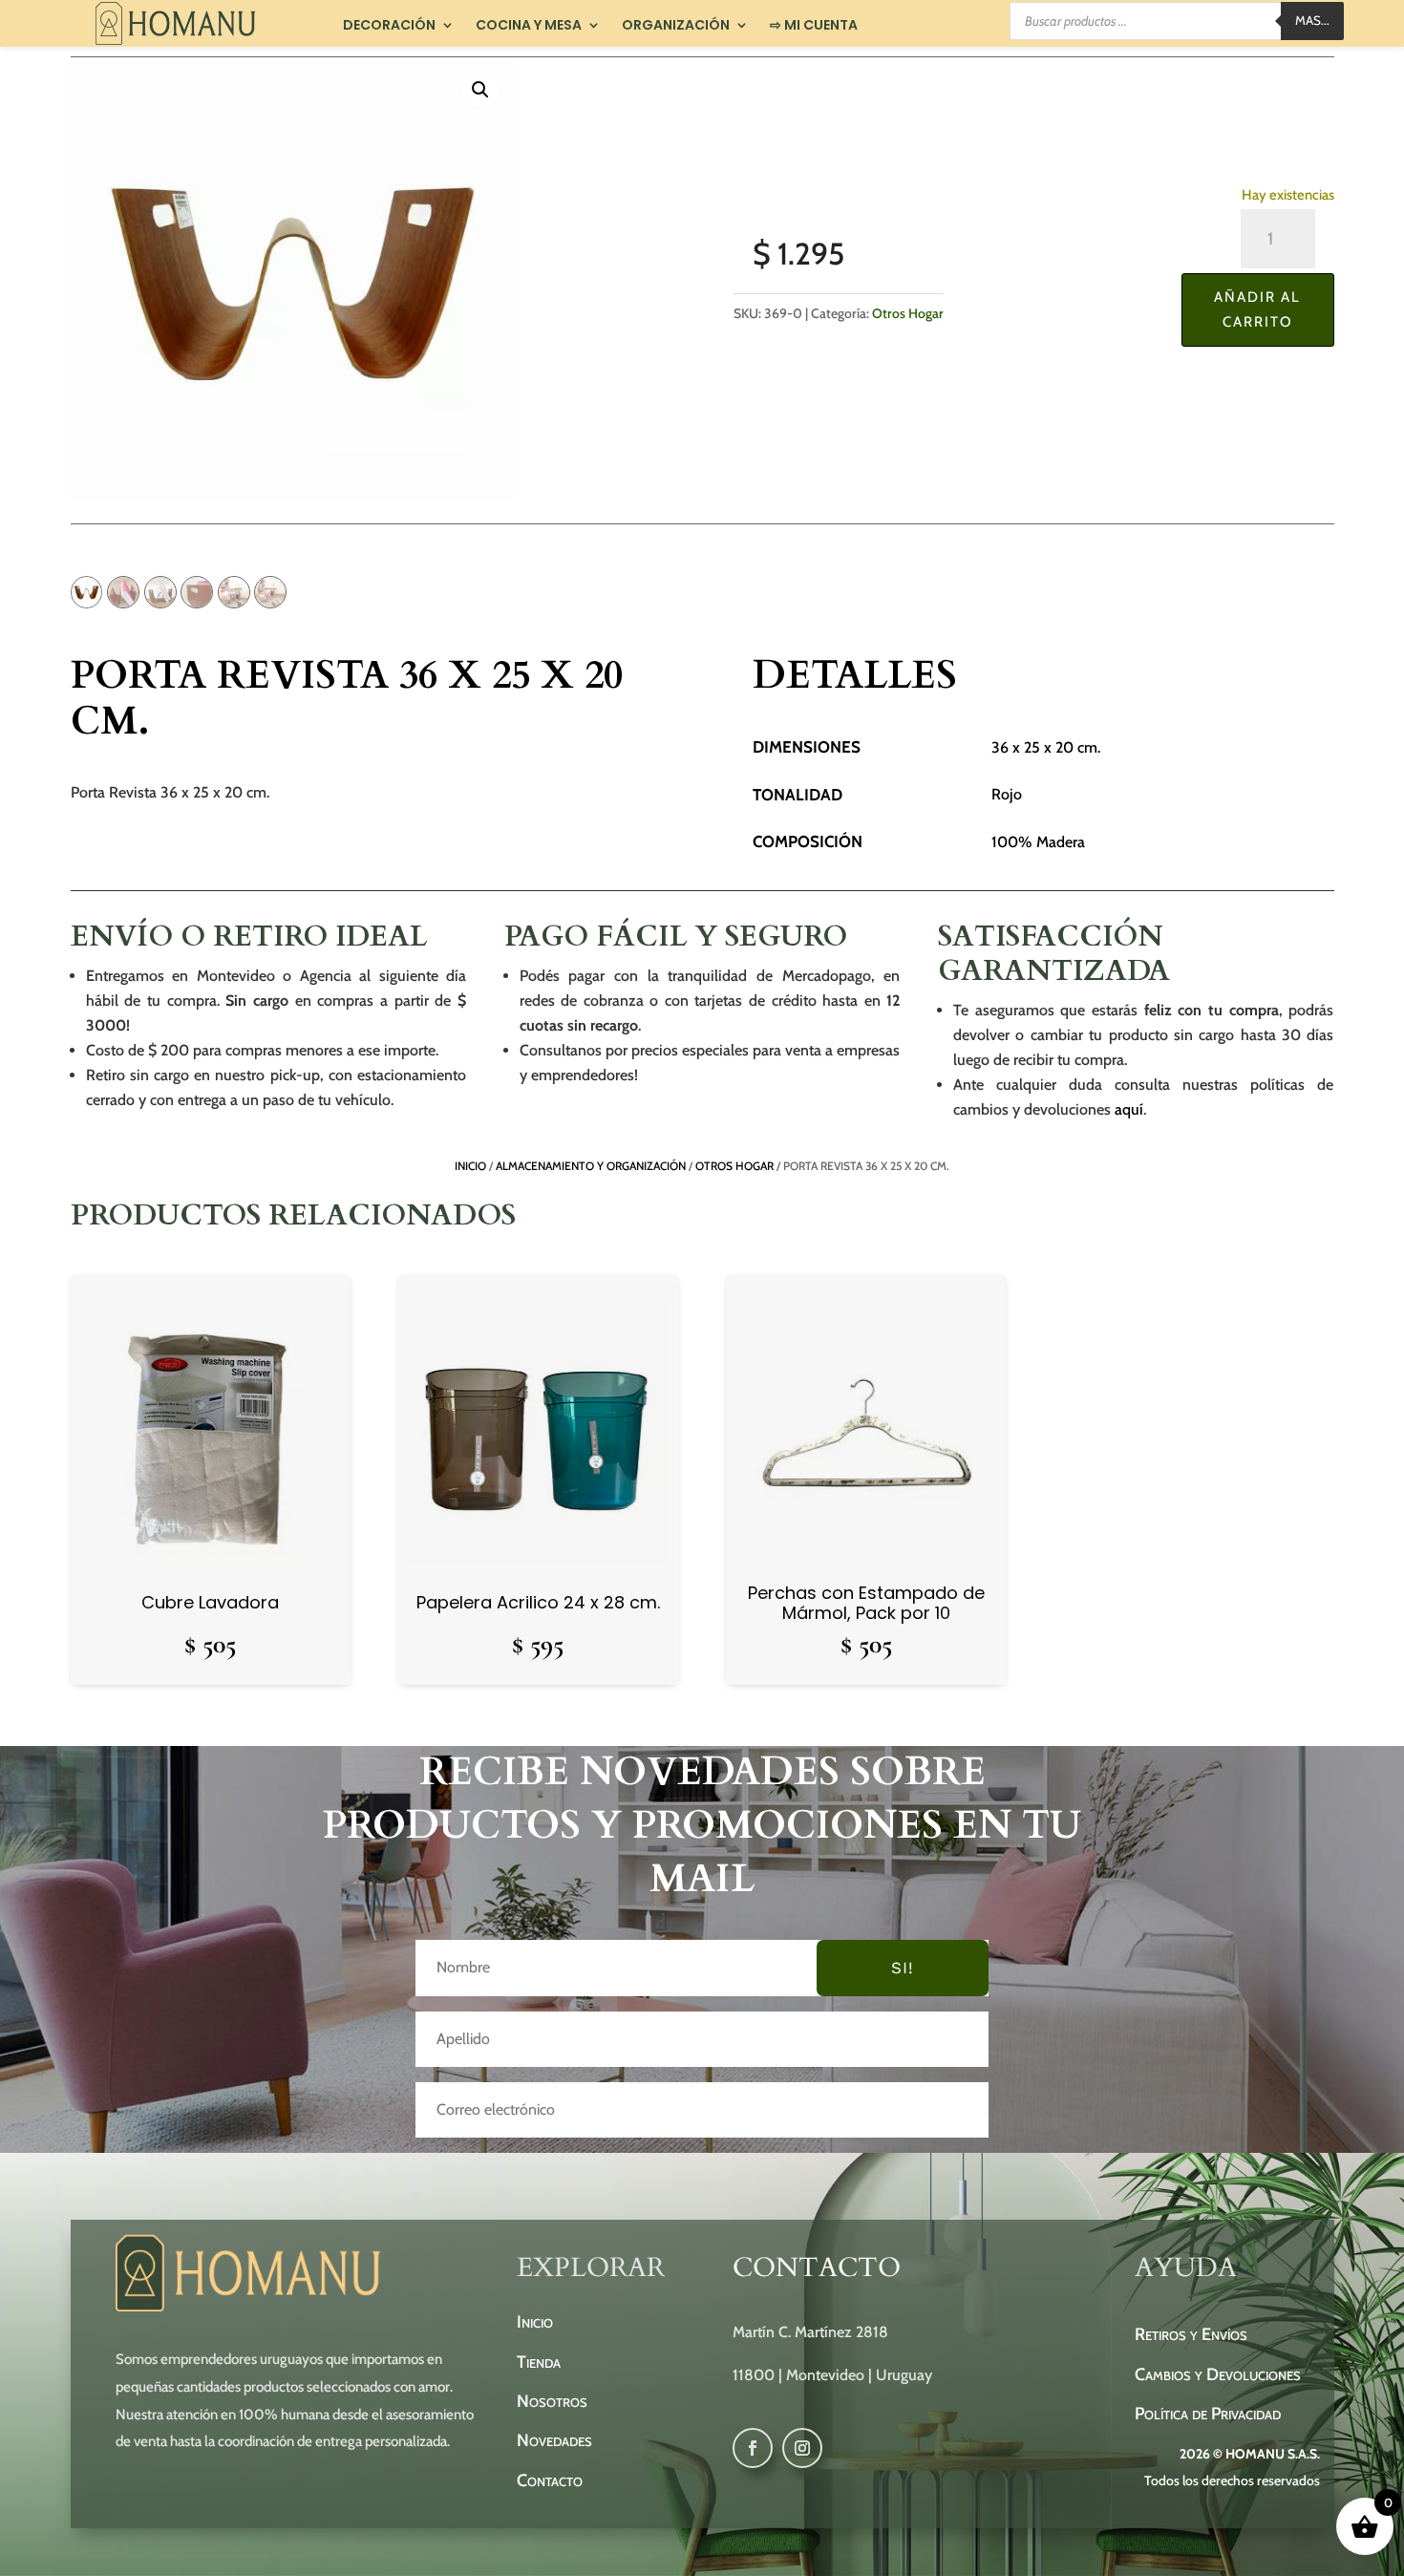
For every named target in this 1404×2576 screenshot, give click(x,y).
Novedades (554, 2440)
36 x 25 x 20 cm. (1046, 747)
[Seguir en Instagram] (802, 2448)
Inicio (470, 1166)
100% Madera (1038, 842)
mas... (1312, 20)
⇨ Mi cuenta (814, 26)
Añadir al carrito (1257, 309)
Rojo (1007, 794)
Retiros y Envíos (1191, 2334)
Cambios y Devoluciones (1218, 2374)
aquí (1129, 1109)
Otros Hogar (908, 313)
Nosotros (552, 2401)
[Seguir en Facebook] (753, 2448)
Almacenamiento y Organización (591, 1166)
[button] (480, 90)
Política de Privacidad (1208, 2414)
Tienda (539, 2362)
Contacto (550, 2480)
